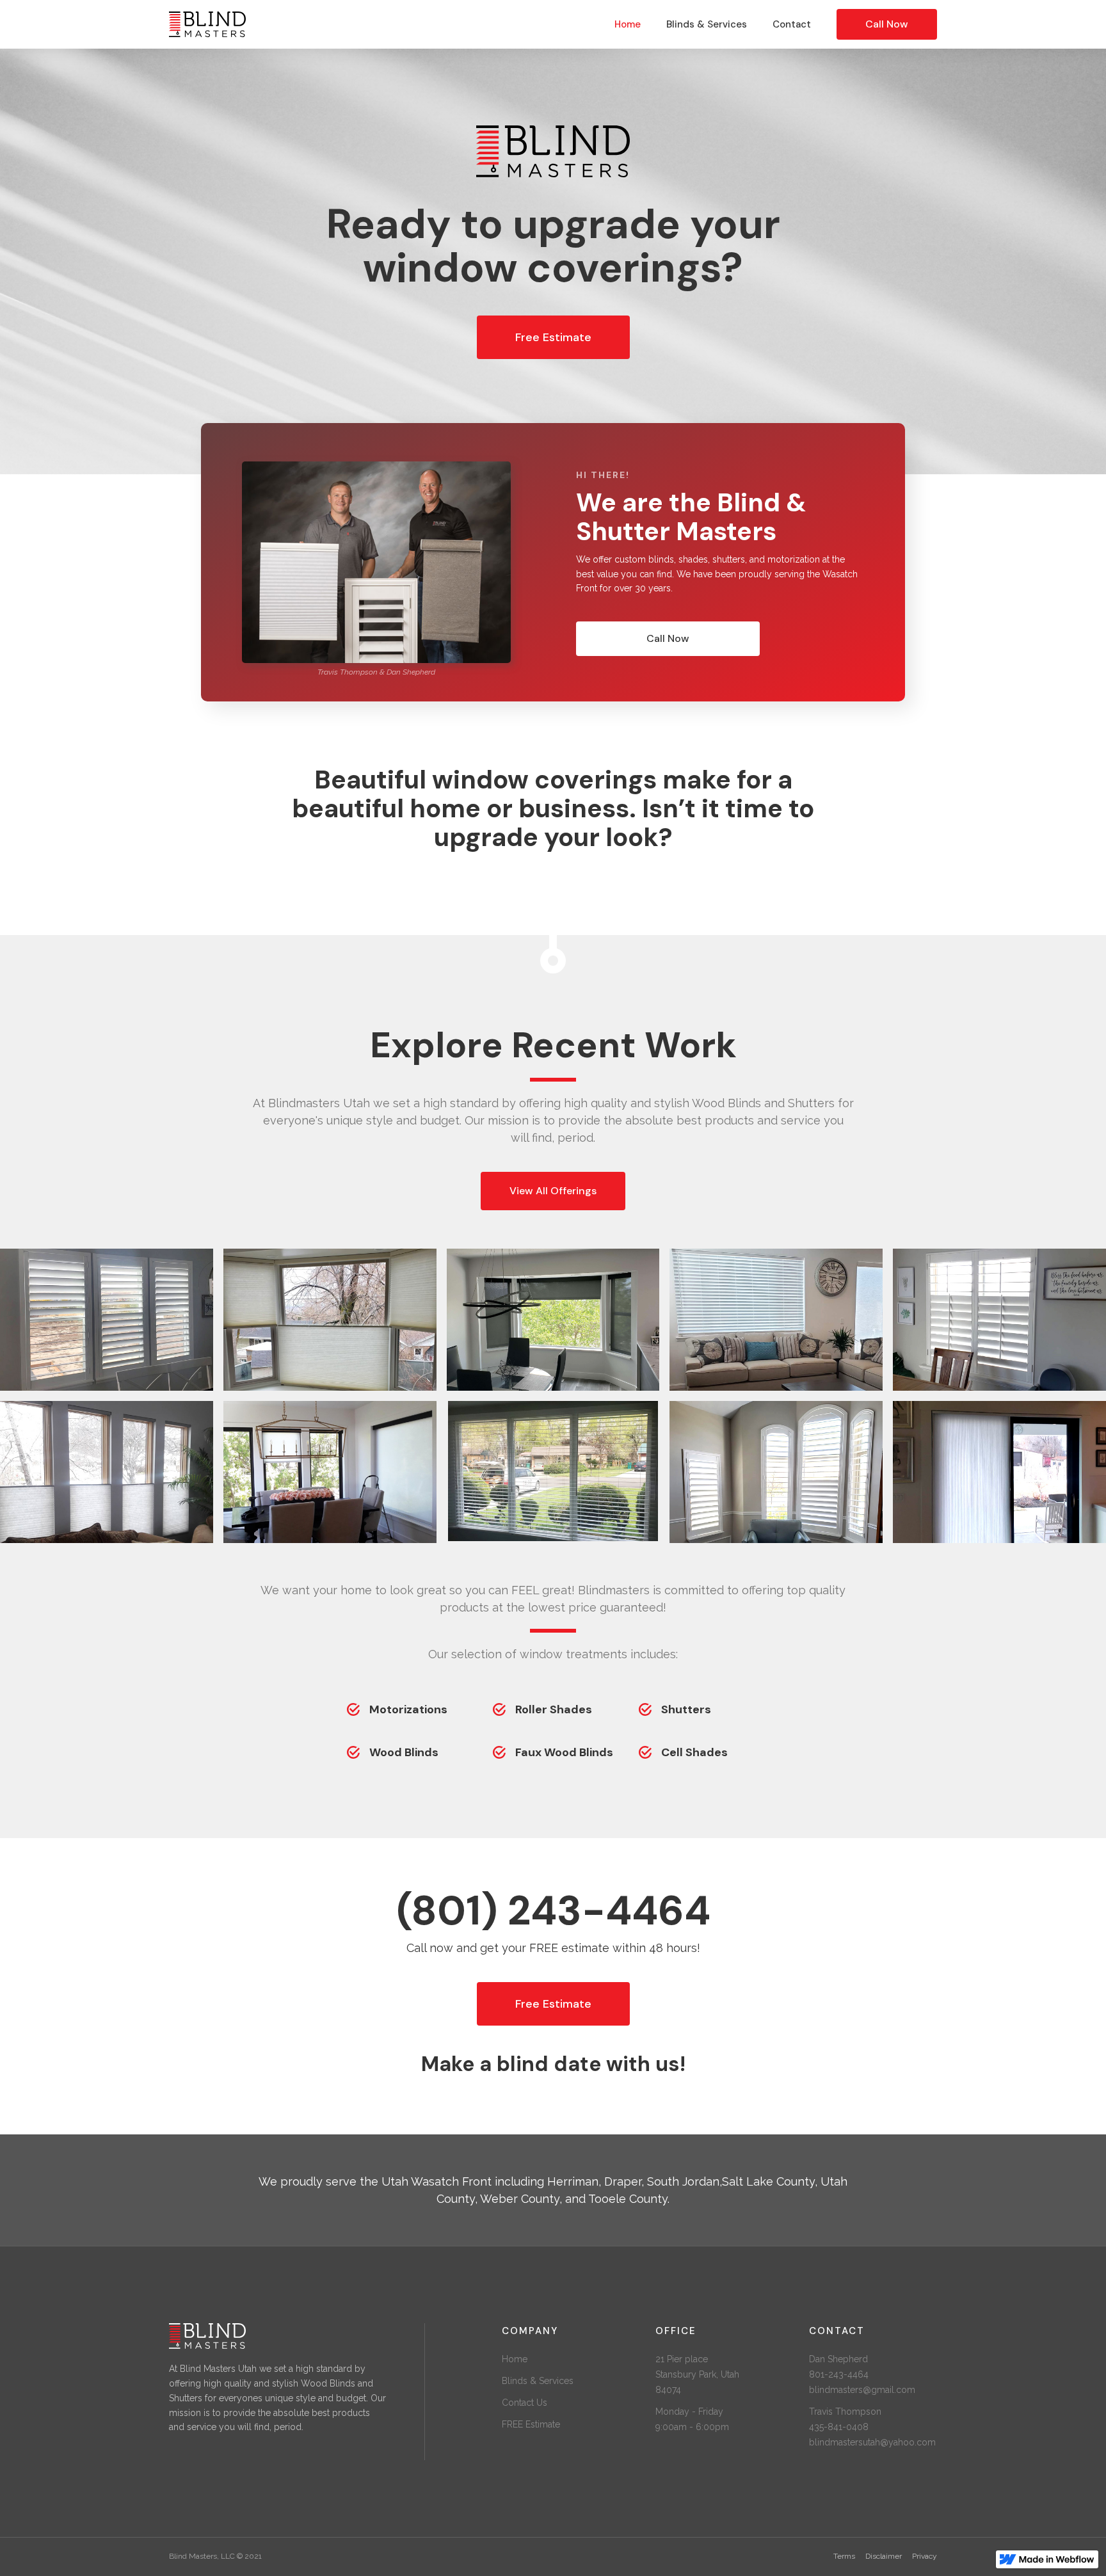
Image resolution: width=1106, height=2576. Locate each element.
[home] (221, 25)
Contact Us (525, 2403)
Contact (792, 24)
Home (628, 24)
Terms (844, 2556)
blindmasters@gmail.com (862, 2390)
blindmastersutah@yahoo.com (872, 2442)
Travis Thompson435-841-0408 (845, 2419)
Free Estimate (553, 337)
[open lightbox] (107, 1320)
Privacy (925, 2556)
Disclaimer (884, 2556)
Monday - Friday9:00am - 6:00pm (692, 2419)
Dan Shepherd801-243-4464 (839, 2367)
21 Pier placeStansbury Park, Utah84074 (697, 2374)
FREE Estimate (531, 2424)
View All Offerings (553, 1191)
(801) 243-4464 (553, 1911)
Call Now (887, 24)
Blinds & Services (707, 24)
